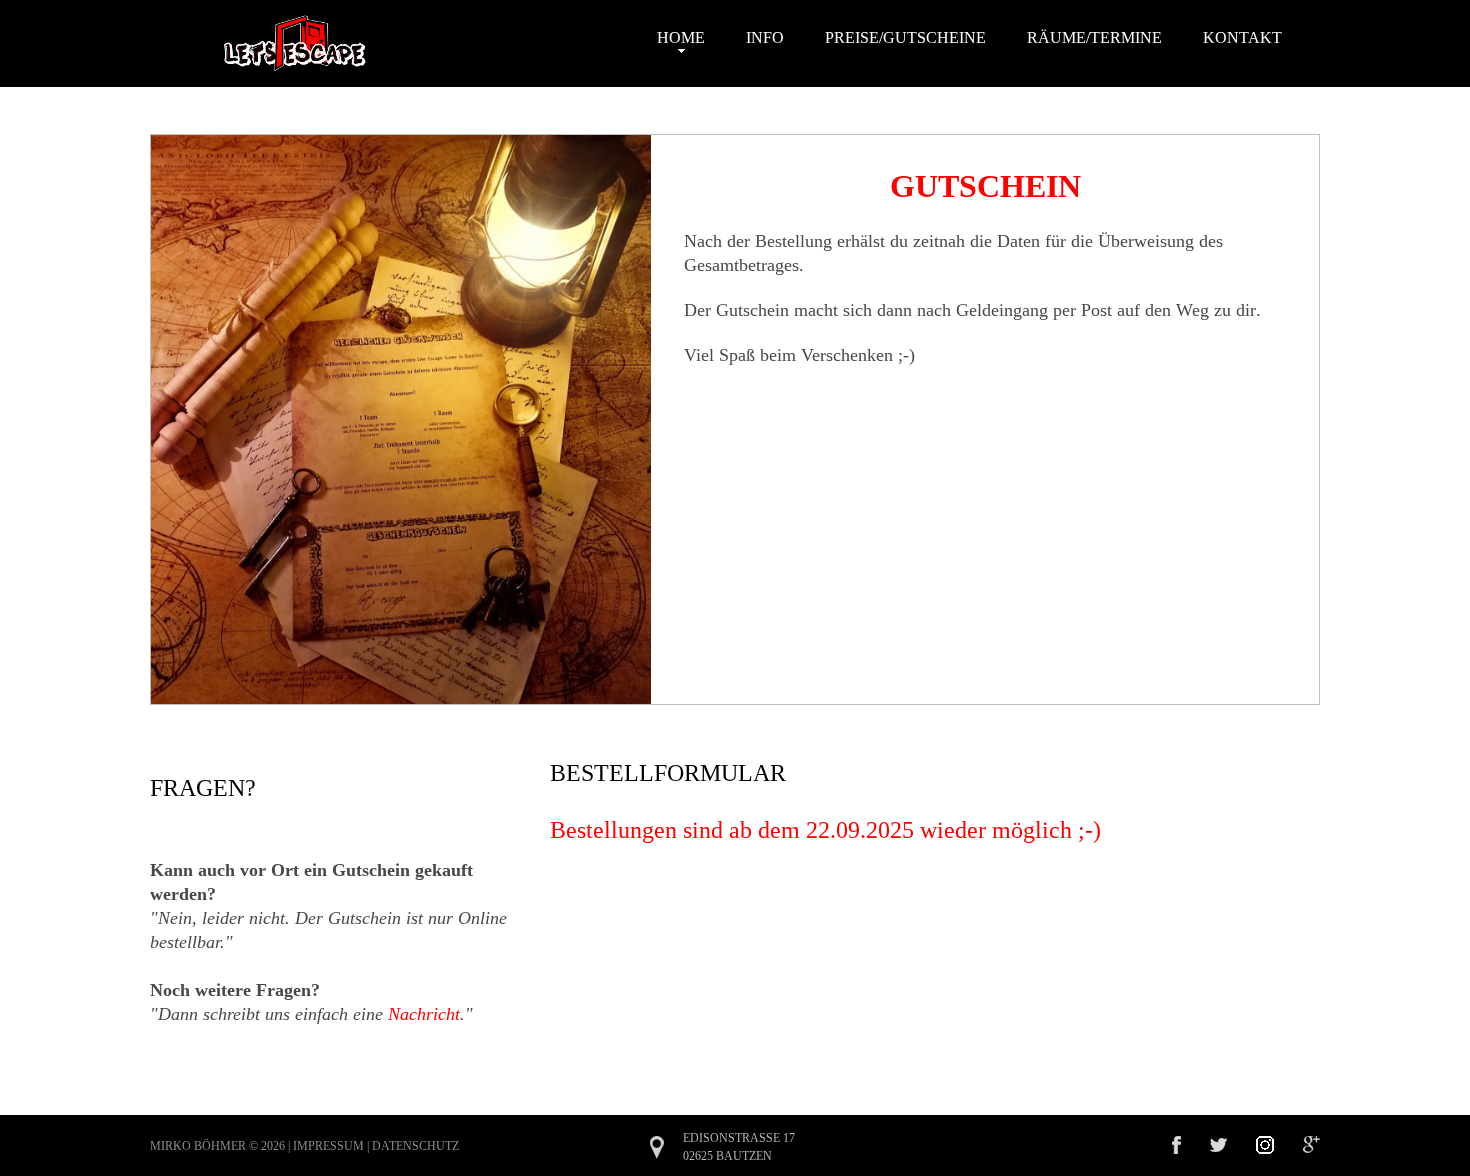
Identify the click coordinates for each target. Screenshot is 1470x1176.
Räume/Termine (1094, 37)
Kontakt (1242, 37)
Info (765, 37)
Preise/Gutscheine (905, 37)
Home (681, 37)
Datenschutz (415, 1146)
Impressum (328, 1146)
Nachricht (424, 1014)
